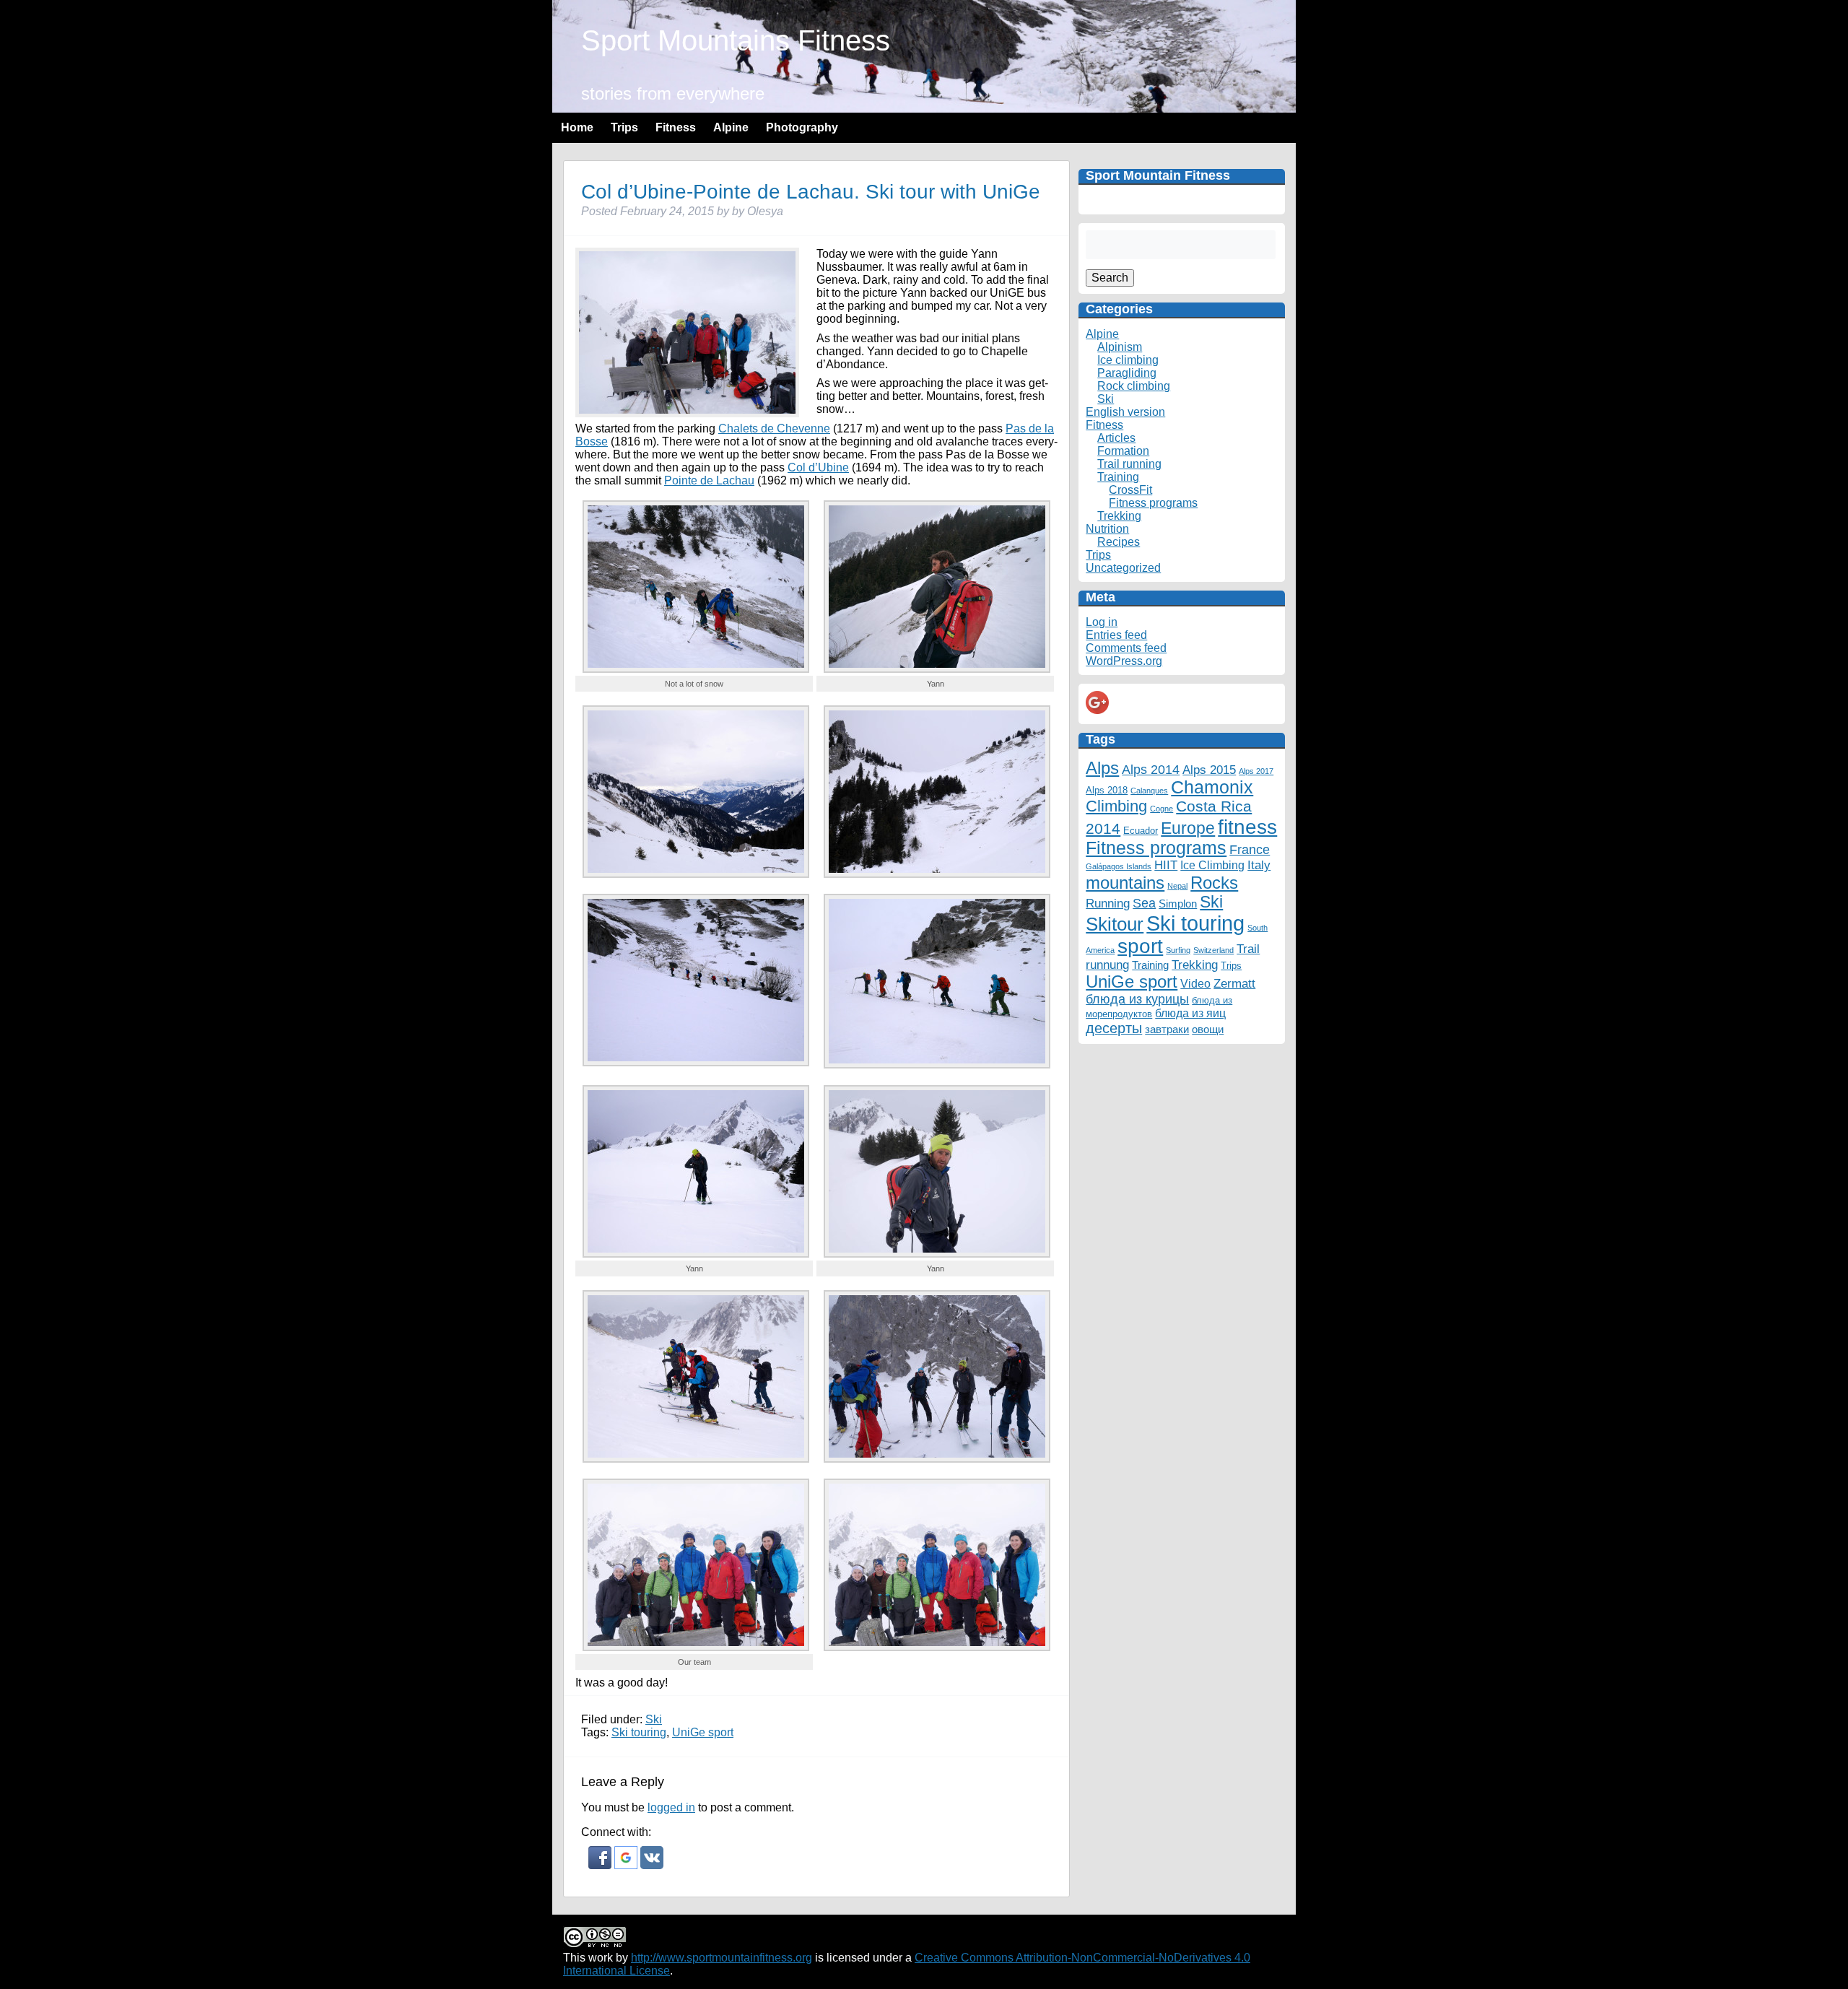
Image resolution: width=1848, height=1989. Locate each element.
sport (1140, 946)
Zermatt (1234, 983)
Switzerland (1213, 950)
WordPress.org (1124, 661)
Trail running (1129, 464)
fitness (1247, 827)
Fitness (676, 127)
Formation (1123, 451)
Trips (624, 127)
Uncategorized (1123, 568)
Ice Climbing (1212, 865)
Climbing (1116, 806)
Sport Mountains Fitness (736, 40)
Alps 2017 (1256, 771)
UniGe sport (703, 1732)
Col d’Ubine (818, 467)
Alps (1102, 768)
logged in (671, 1807)
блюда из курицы (1137, 999)
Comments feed (1126, 648)
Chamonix (1212, 787)
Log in (1102, 622)
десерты (1114, 1028)
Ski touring (639, 1732)
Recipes (1119, 542)
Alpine (731, 127)
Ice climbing (1128, 360)
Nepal (1177, 886)
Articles (1116, 438)
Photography (802, 127)
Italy (1259, 865)
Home (577, 127)
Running (1108, 903)
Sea (1144, 903)
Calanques (1149, 791)
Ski (654, 1719)
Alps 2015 (1209, 770)
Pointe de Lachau (709, 480)
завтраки (1167, 1030)
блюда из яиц (1190, 1013)
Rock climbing (1134, 386)
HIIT (1166, 865)
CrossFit (1130, 490)
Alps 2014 (1151, 769)
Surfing (1178, 950)
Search (1110, 278)
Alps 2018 (1107, 790)
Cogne (1161, 809)
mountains (1125, 883)
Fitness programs (1153, 503)
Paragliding (1127, 373)
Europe (1188, 828)
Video (1195, 983)
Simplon (1178, 904)
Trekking (1119, 516)
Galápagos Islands (1119, 866)
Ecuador (1141, 831)
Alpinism (1120, 347)
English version (1125, 412)
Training (1118, 477)
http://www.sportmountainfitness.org (722, 1958)
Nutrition (1107, 529)
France (1250, 849)
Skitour (1115, 924)
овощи (1208, 1030)
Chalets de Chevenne (774, 428)
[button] (601, 1865)
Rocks (1214, 883)
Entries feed (1116, 635)
